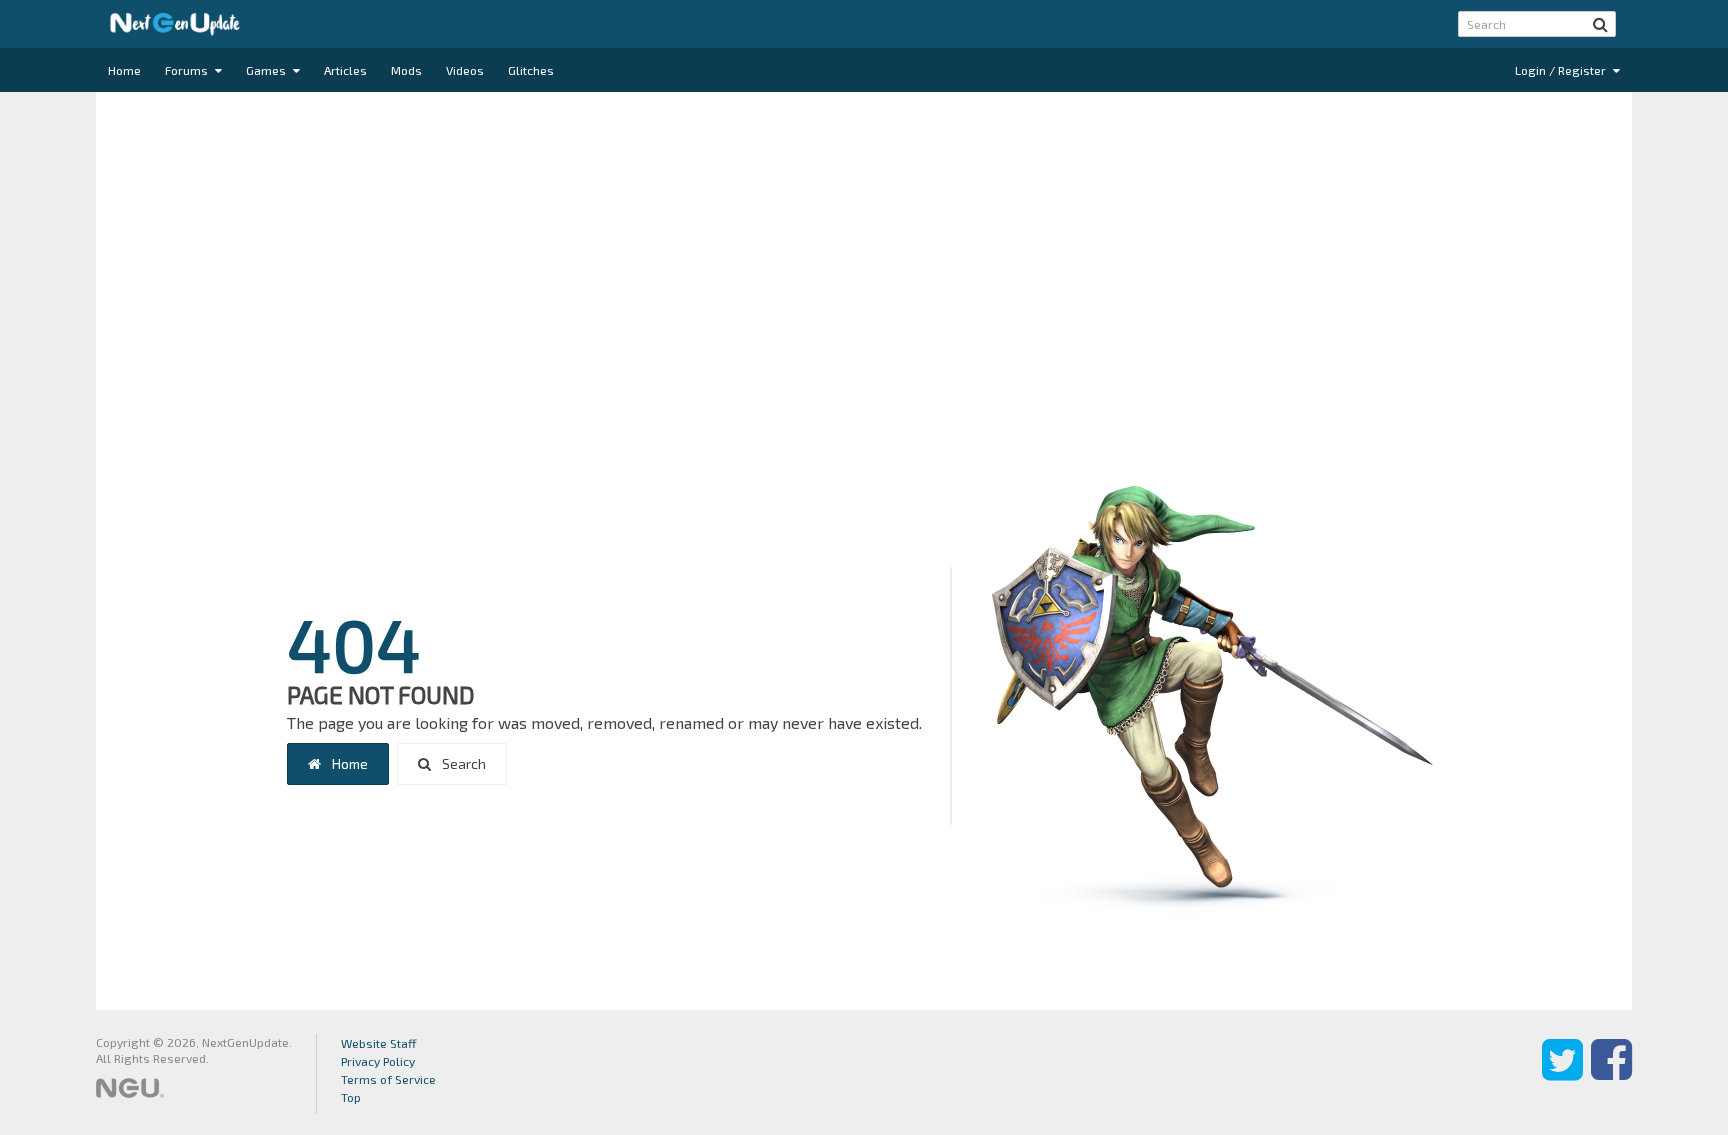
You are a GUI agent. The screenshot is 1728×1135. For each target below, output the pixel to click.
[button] (1600, 24)
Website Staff (379, 1043)
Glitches (531, 70)
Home (124, 70)
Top (351, 1097)
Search (462, 763)
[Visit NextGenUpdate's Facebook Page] (1611, 1074)
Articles (345, 70)
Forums (188, 70)
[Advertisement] (864, 252)
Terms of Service (388, 1079)
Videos (465, 70)
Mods (406, 70)
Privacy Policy (378, 1061)
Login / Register (1562, 70)
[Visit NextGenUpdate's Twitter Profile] (1562, 1074)
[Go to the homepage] (175, 24)
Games (267, 70)
